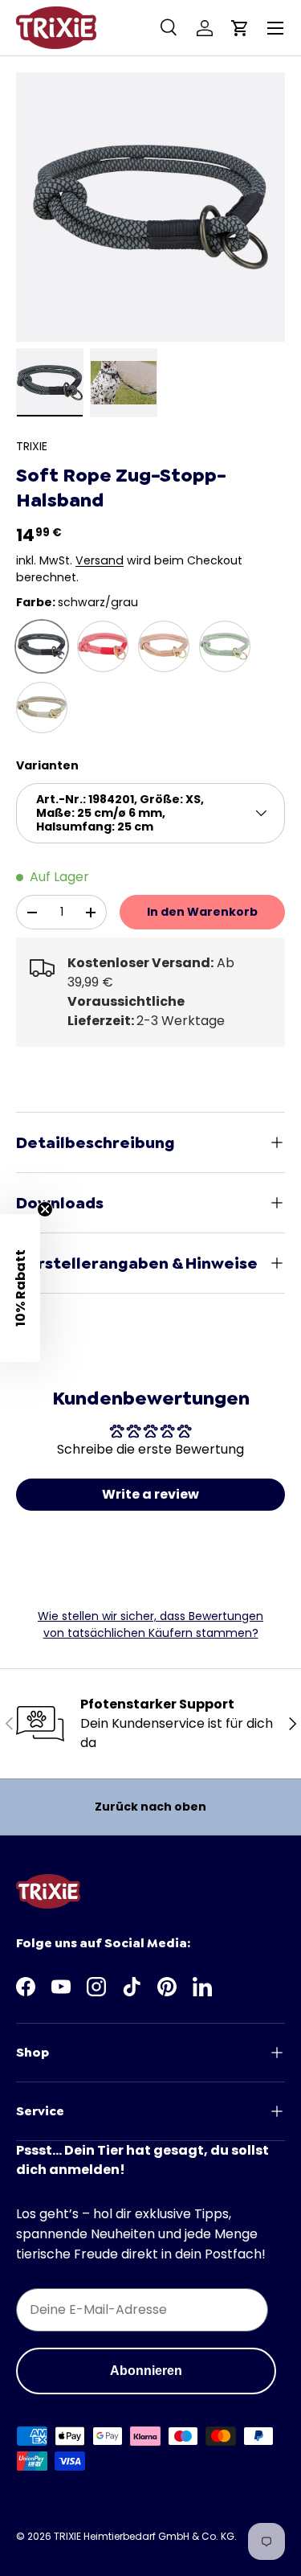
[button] (240, 28)
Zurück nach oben (150, 1807)
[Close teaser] (45, 1209)
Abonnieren (146, 2371)
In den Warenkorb (202, 912)
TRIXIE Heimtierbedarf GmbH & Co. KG (144, 2536)
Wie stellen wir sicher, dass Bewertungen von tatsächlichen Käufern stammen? (150, 1624)
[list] (150, 207)
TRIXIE (32, 446)
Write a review (150, 1494)
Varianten (47, 765)
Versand (100, 560)
